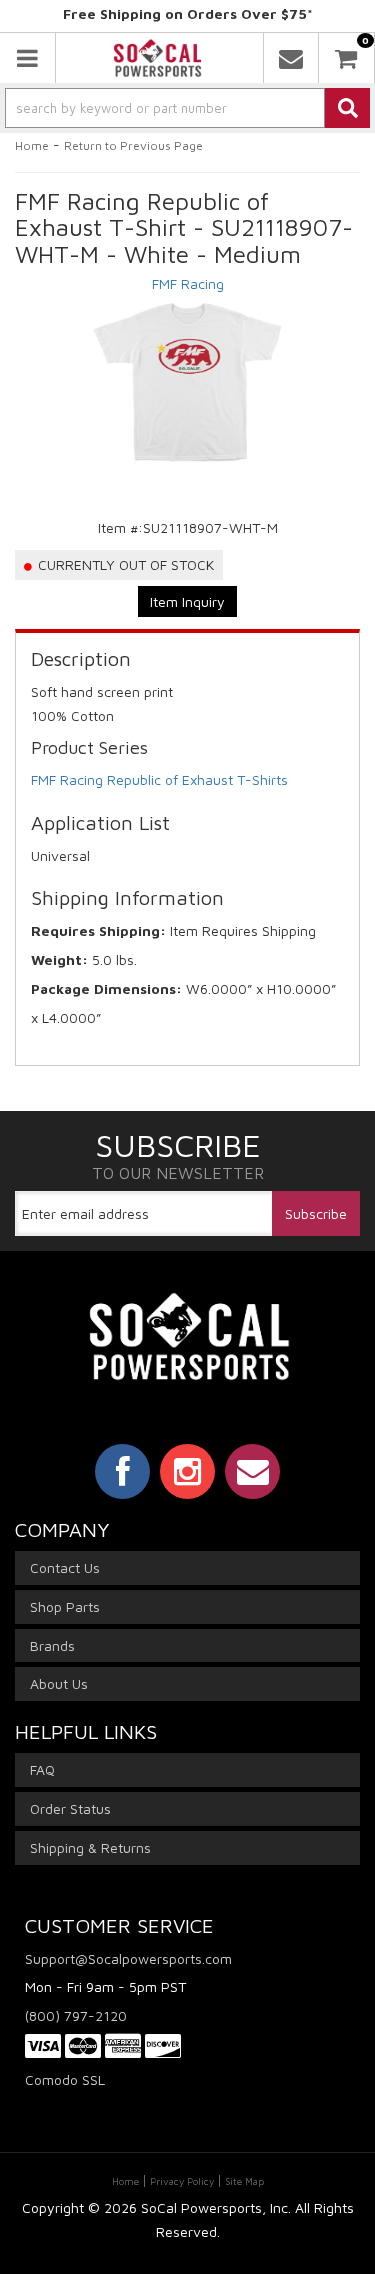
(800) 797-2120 (76, 2015)
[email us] (291, 58)
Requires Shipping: (98, 930)
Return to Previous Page (133, 145)
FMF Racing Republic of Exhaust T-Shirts (159, 779)
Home (32, 145)
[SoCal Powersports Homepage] (157, 58)
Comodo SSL (65, 2079)
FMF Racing (188, 283)
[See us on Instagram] (187, 1471)
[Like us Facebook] (122, 1471)
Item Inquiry (187, 601)
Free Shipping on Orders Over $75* (188, 13)
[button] (187, 108)
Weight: (59, 959)
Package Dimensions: (106, 988)
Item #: (120, 527)
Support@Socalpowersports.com (128, 1958)
